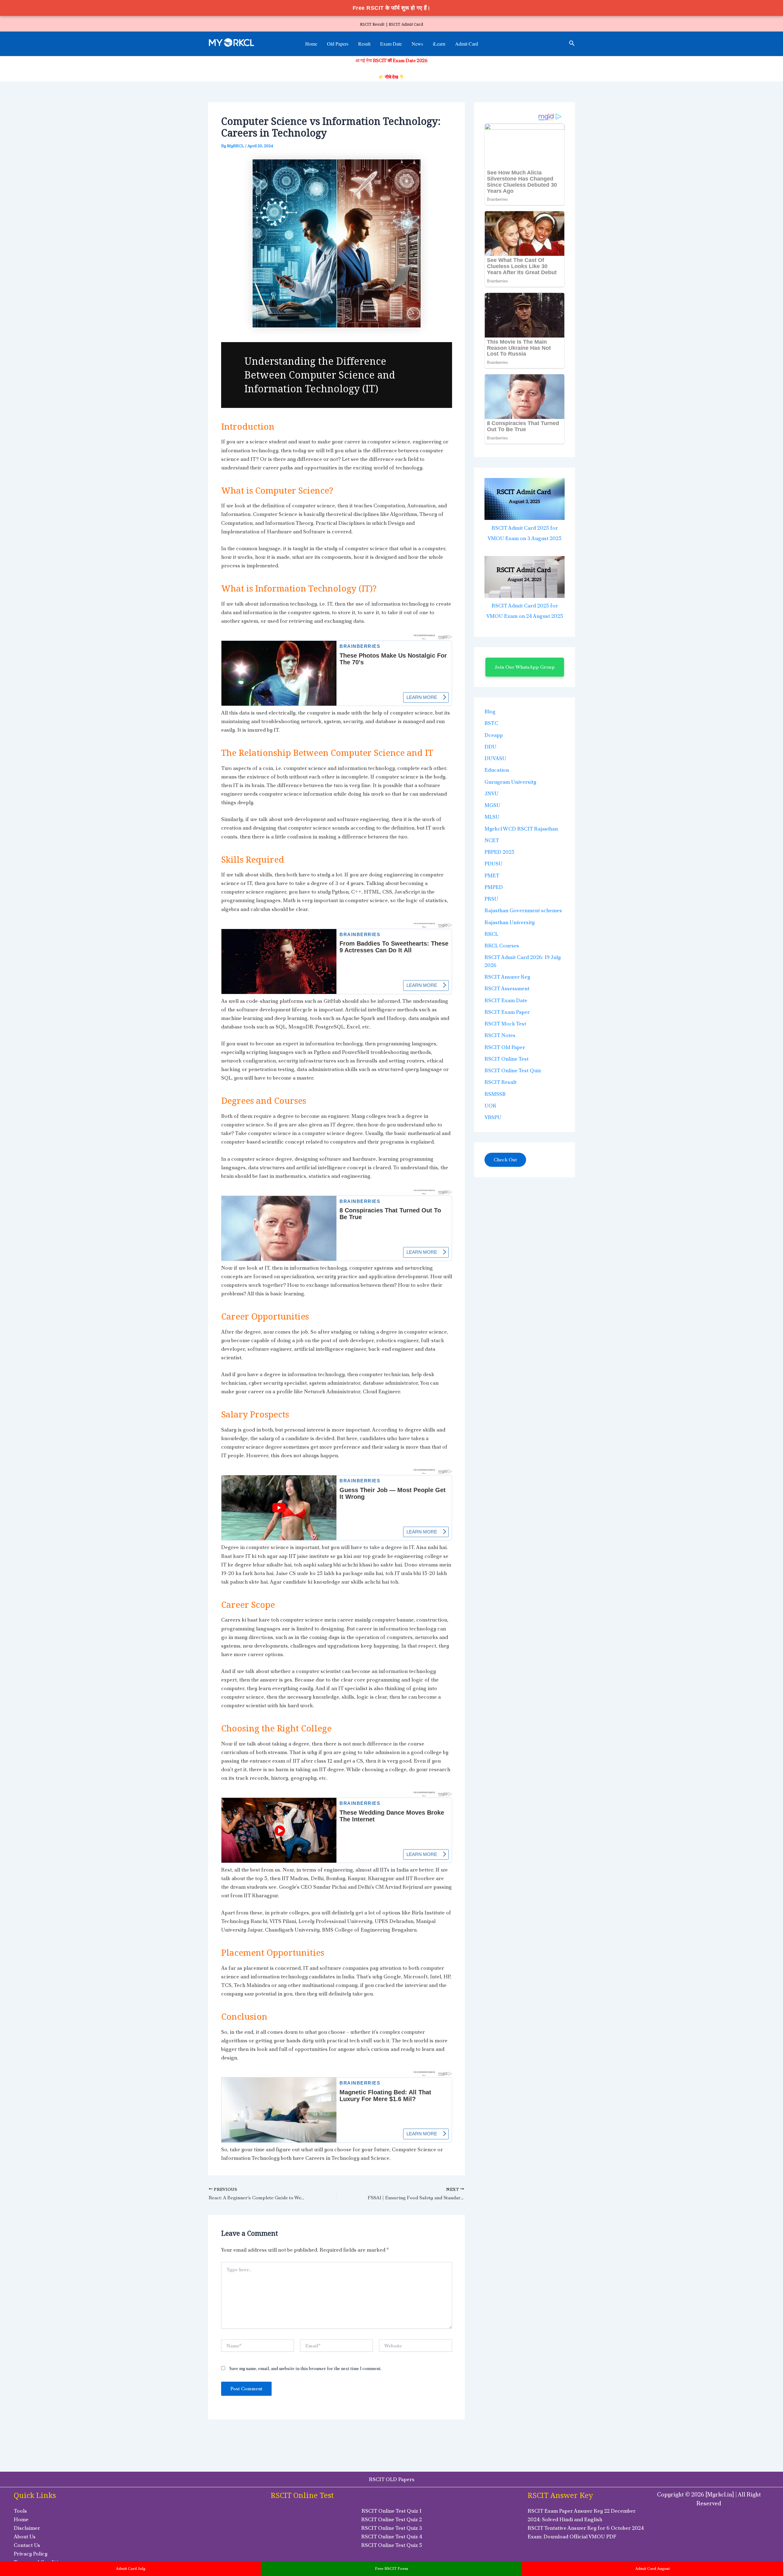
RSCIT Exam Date (506, 1000)
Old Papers (338, 44)
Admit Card (467, 44)
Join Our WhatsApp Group (525, 667)
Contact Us (27, 2545)
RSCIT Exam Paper (507, 1012)
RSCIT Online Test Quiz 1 (391, 2511)
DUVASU (495, 758)
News (417, 44)
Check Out (505, 1160)
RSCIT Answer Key (507, 977)
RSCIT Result (501, 1082)
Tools (20, 2511)
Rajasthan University (510, 922)
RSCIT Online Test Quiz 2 (391, 2519)
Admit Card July (131, 2569)
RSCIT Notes (500, 1035)
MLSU (492, 817)
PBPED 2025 (499, 852)
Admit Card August (653, 2569)
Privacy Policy (31, 2554)
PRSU (491, 899)
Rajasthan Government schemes (523, 910)
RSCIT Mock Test (505, 1024)
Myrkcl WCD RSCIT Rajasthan (521, 829)
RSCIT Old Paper (505, 1047)
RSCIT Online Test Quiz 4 (392, 2537)
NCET (492, 840)
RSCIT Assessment (507, 988)
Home (311, 44)
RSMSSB (495, 1094)
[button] (572, 44)
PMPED (494, 887)
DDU (490, 747)
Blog (490, 711)
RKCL (491, 934)
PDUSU (494, 864)
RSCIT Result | (374, 24)
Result (364, 44)
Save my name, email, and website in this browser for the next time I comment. (305, 2369)
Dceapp (494, 735)
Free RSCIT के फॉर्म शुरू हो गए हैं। (392, 8)
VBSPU (493, 1117)
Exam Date (391, 44)
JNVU (492, 793)
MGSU (492, 805)
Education (497, 770)
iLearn (439, 44)
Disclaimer (27, 2528)
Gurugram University (510, 782)
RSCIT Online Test (507, 1059)
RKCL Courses (502, 946)
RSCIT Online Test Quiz (513, 1070)
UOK (490, 1106)
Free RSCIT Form (391, 2569)
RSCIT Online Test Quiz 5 (392, 2545)
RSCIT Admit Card (406, 24)
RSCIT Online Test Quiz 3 (392, 2528)
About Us (25, 2537)
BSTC (491, 723)
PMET (492, 875)
